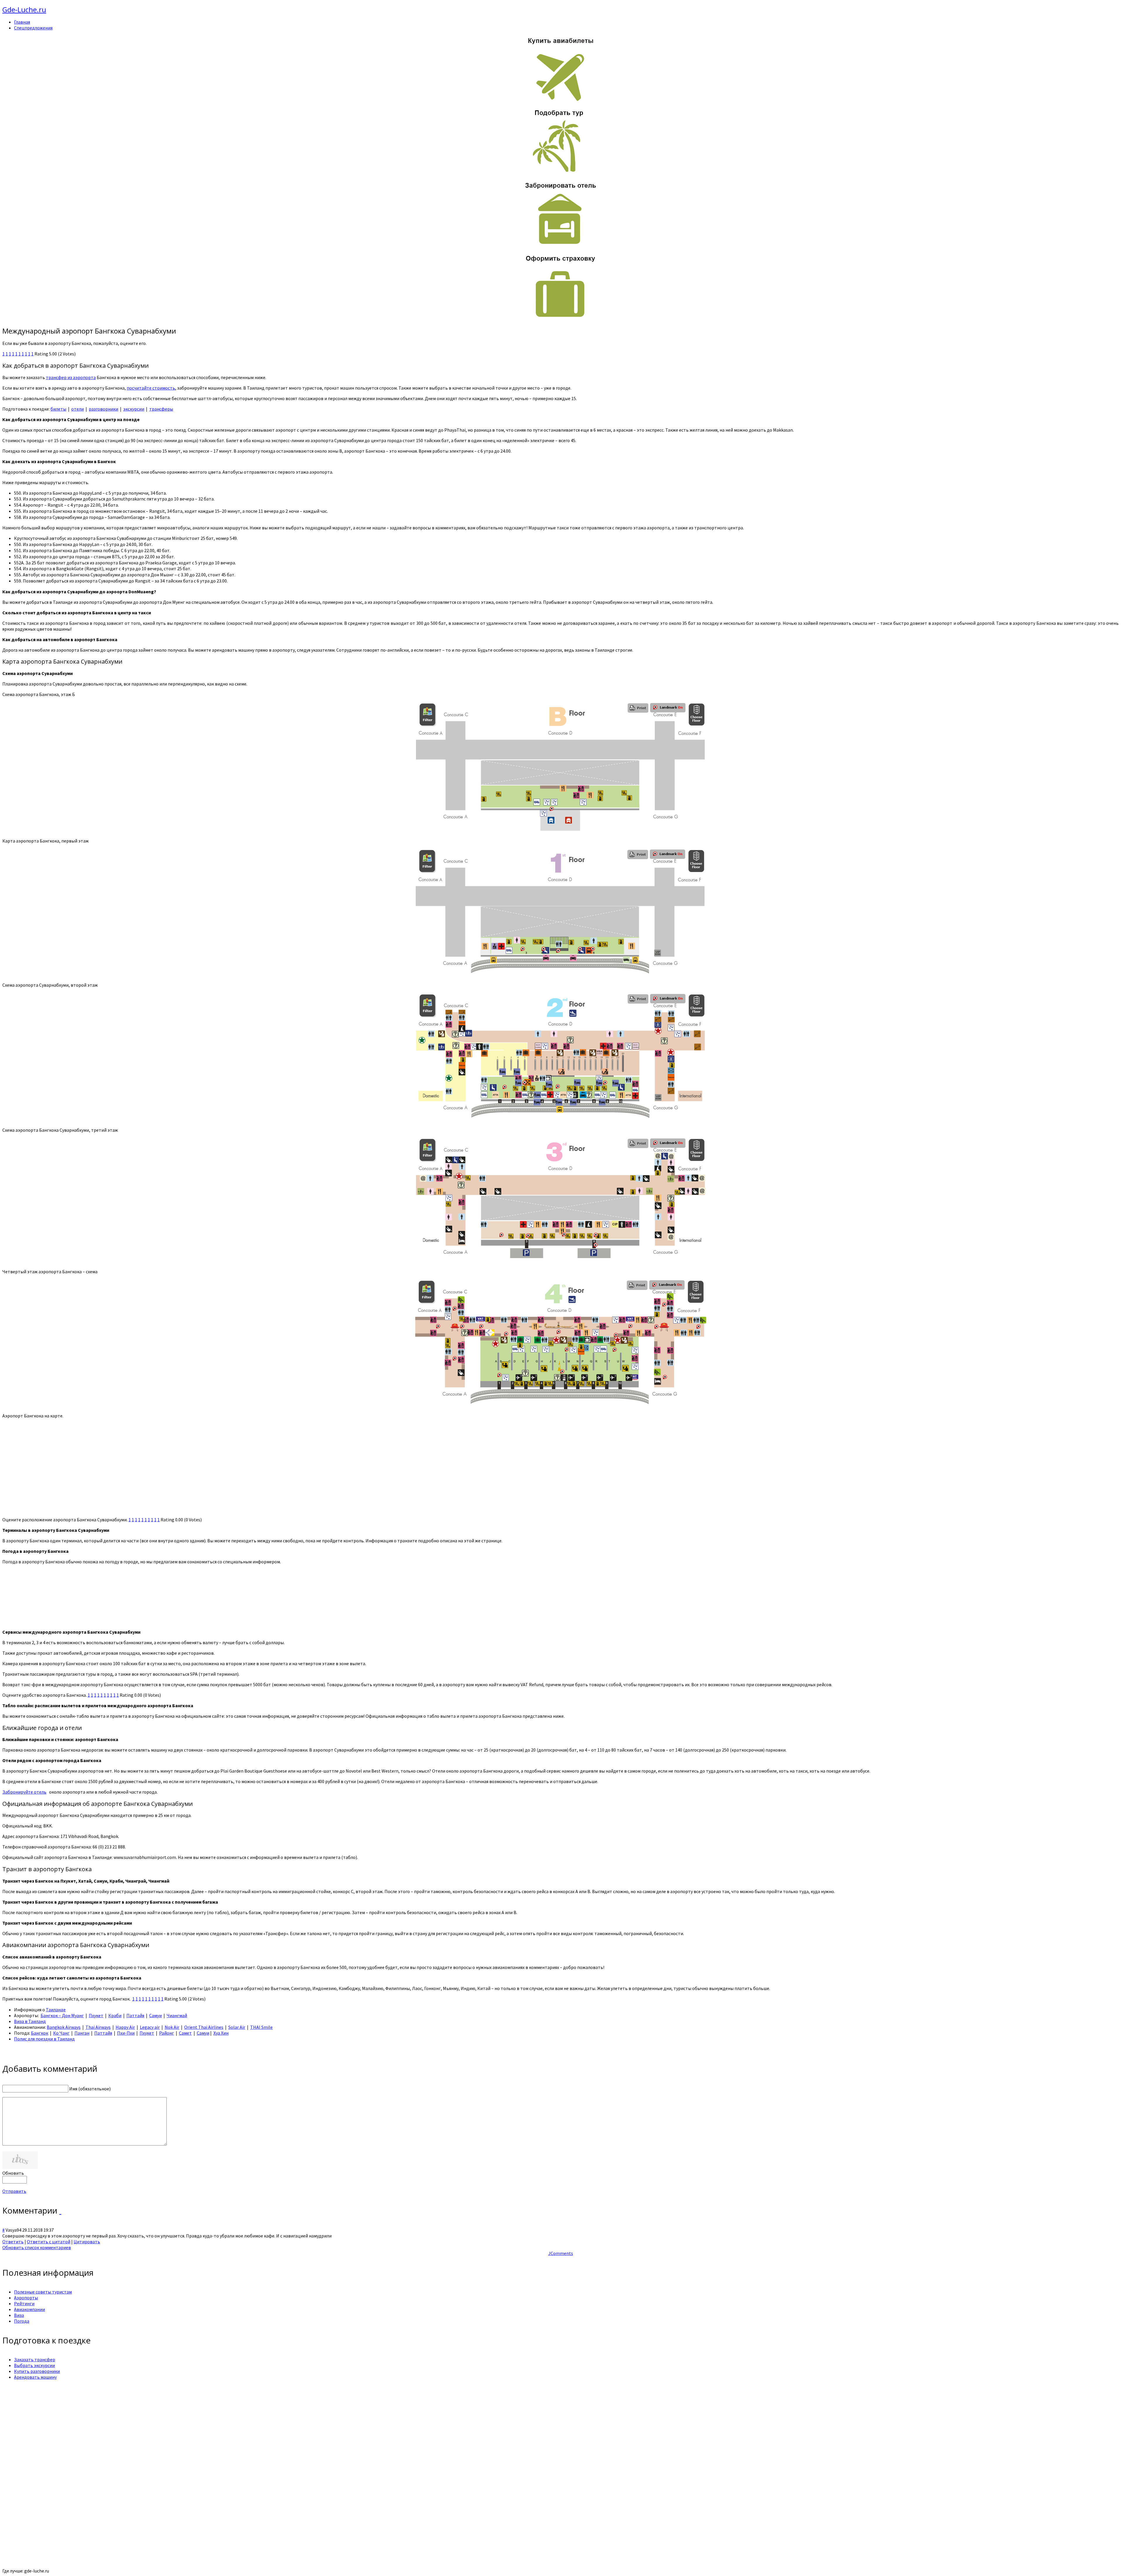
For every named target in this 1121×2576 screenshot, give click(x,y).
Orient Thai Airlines (204, 2027)
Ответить (13, 2242)
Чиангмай (177, 2015)
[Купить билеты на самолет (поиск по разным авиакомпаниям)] (560, 69)
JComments (561, 2253)
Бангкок (40, 2033)
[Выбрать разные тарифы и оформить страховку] (560, 318)
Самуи (155, 2015)
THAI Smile (261, 2027)
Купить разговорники (37, 2371)
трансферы (161, 409)
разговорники (103, 409)
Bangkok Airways (64, 2027)
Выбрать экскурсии (34, 2365)
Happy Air (125, 2027)
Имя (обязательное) (90, 2089)
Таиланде (56, 2010)
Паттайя (135, 2015)
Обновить (13, 2173)
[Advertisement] (177, 2425)
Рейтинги (24, 2303)
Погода (22, 2321)
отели (78, 409)
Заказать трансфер (35, 2359)
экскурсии (134, 409)
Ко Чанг (61, 2033)
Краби (115, 2015)
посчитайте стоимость (151, 388)
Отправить (14, 2191)
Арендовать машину (35, 2377)
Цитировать (87, 2242)
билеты (58, 409)
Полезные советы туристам (43, 2292)
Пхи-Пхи (126, 2033)
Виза (19, 2315)
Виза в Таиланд (30, 2021)
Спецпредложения (33, 28)
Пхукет (96, 2015)
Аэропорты (26, 2298)
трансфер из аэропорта (71, 377)
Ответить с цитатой (49, 2242)
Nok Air (172, 2027)
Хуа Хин (221, 2033)
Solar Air (237, 2027)
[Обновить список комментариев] (60, 2210)
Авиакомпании (29, 2309)
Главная (22, 22)
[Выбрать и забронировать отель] (560, 245)
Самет (185, 2033)
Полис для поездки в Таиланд (44, 2039)
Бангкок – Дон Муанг (62, 2015)
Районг (167, 2033)
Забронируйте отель (24, 1792)
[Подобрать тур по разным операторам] (560, 172)
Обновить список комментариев (37, 2247)
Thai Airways (98, 2027)
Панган (82, 2033)
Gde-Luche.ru (24, 9)
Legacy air (150, 2027)
